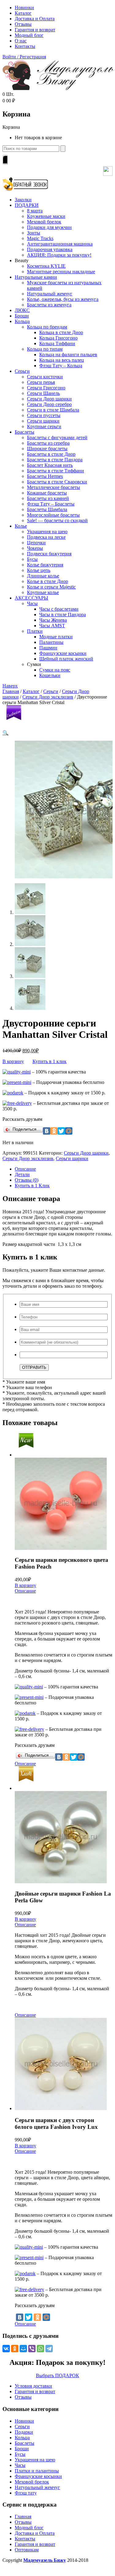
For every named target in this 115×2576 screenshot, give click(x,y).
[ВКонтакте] (20, 2317)
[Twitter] (29, 2317)
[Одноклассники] (37, 2317)
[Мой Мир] (46, 2317)
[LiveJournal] (88, 1757)
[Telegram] (49, 2349)
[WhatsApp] (40, 2349)
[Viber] (32, 2349)
